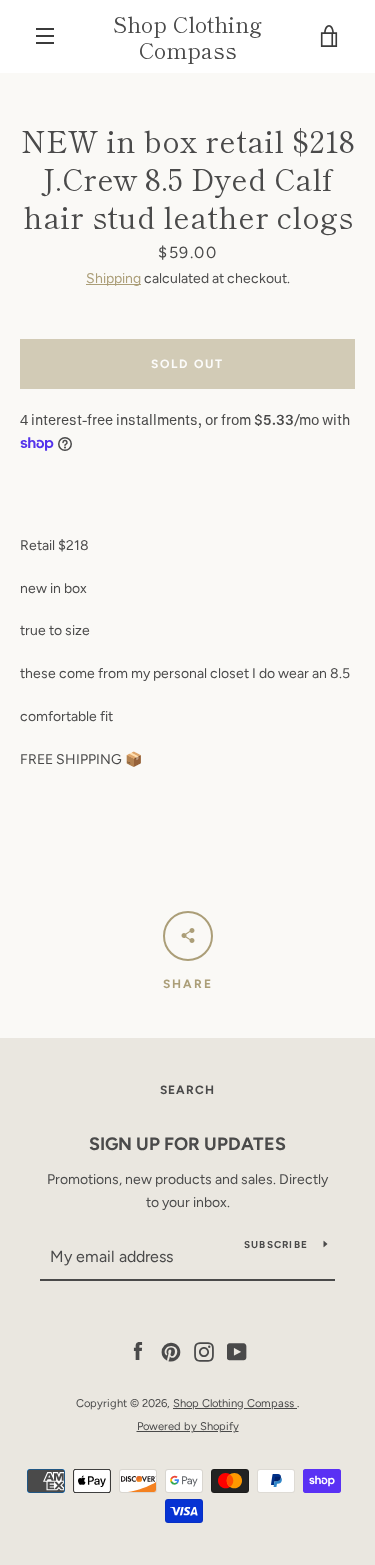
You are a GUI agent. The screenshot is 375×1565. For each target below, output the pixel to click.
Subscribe (276, 1244)
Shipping (113, 278)
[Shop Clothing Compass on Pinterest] (171, 1351)
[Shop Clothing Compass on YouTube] (237, 1351)
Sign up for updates (187, 1144)
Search (187, 1090)
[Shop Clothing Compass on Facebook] (138, 1351)
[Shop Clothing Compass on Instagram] (204, 1351)
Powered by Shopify (188, 1426)
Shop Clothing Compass (187, 36)
